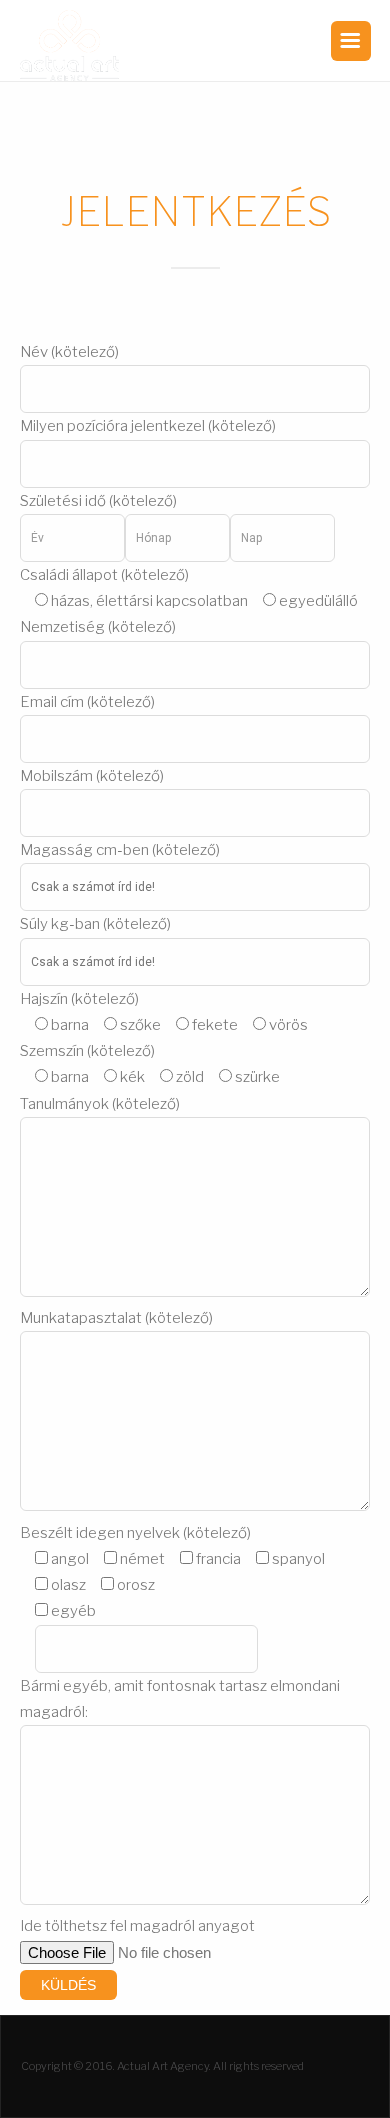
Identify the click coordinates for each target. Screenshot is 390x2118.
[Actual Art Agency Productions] (70, 45)
